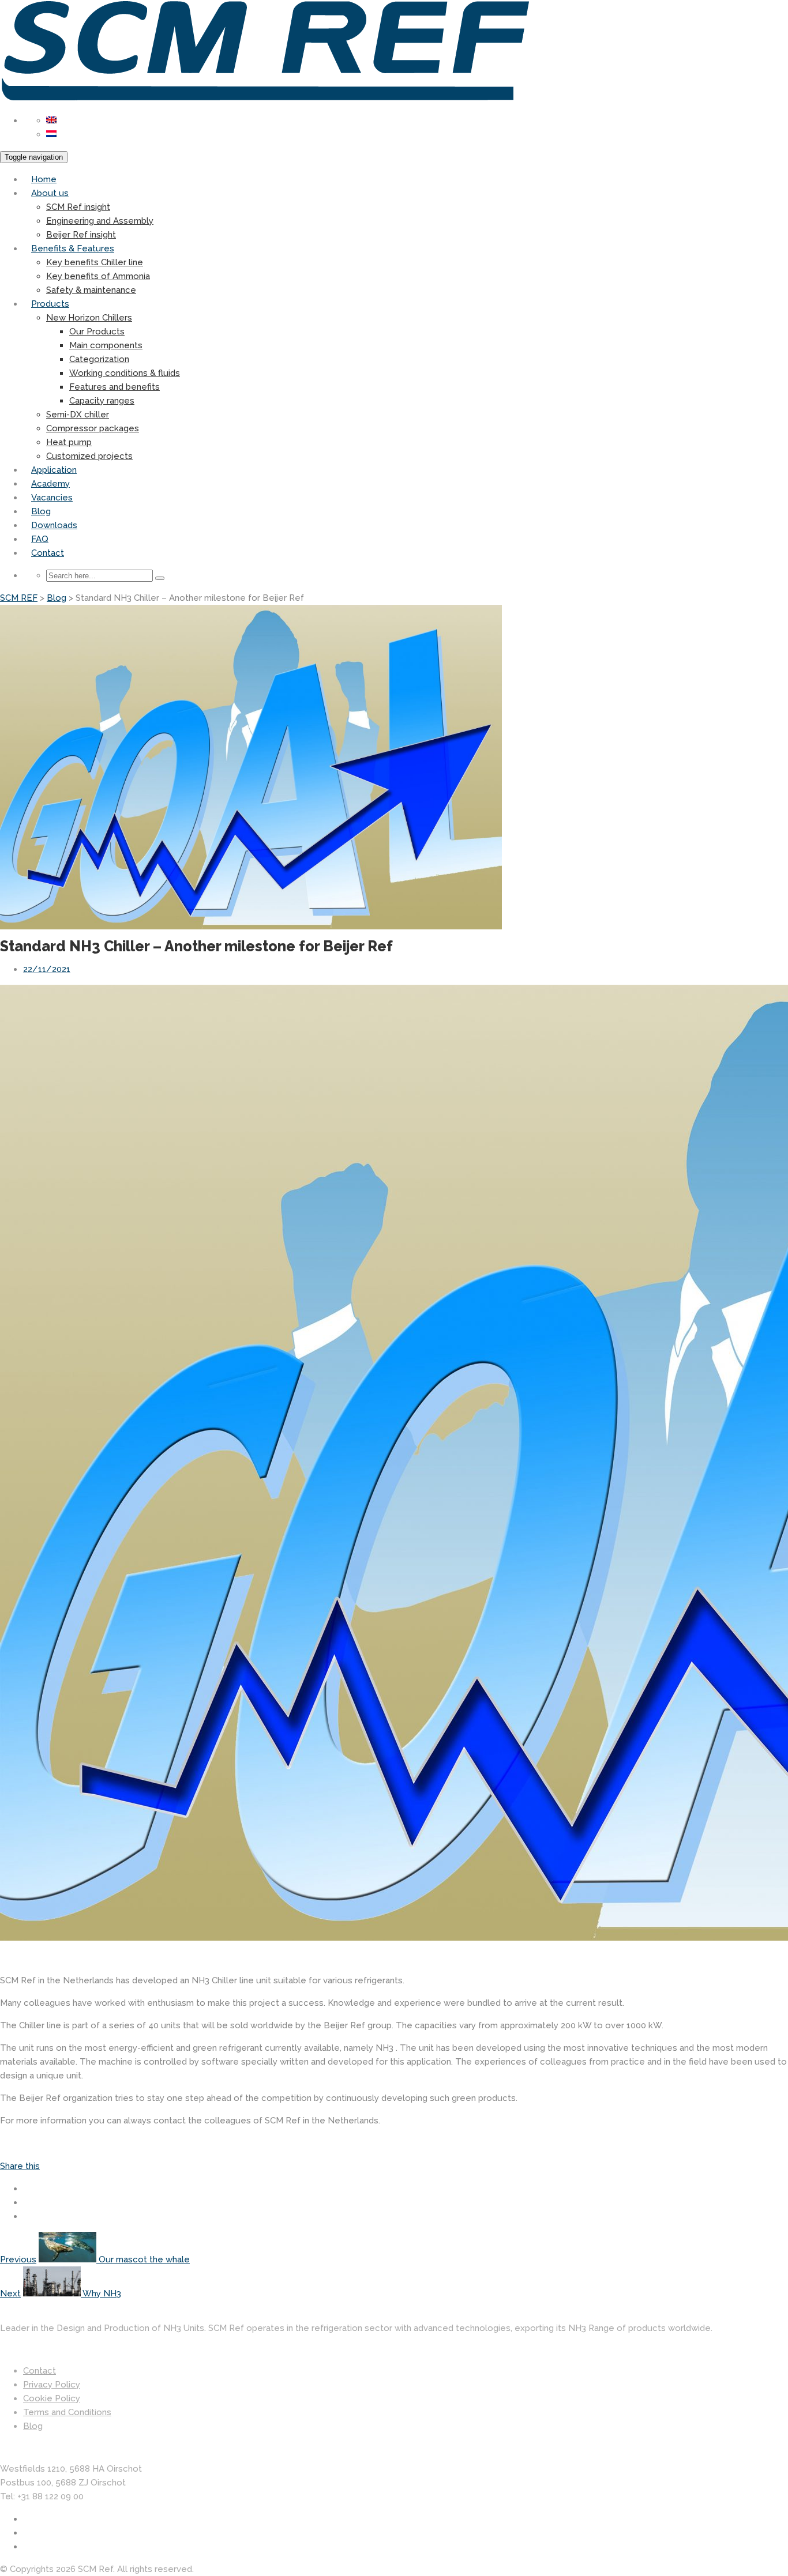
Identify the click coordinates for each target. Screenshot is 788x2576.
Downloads (54, 525)
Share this (20, 2166)
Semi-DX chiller (78, 415)
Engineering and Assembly (100, 221)
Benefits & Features (73, 248)
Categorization (99, 359)
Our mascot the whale (143, 2259)
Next (10, 2293)
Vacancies (52, 498)
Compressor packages (93, 428)
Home (44, 179)
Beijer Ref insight (81, 235)
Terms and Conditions (67, 2412)
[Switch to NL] (51, 134)
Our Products (97, 332)
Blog (41, 511)
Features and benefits (115, 387)
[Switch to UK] (51, 120)
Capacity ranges (102, 401)
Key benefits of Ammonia (98, 276)
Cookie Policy (52, 2398)
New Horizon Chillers (89, 318)
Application (54, 470)
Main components (106, 345)
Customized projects (89, 456)
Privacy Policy (52, 2385)
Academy (50, 484)
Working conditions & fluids (125, 373)
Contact (48, 553)
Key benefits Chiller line (95, 262)
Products (50, 304)
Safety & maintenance (91, 290)
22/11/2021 (47, 969)
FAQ (40, 539)
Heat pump (69, 442)
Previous (18, 2259)
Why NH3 (101, 2293)
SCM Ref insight (78, 207)
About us (50, 193)
